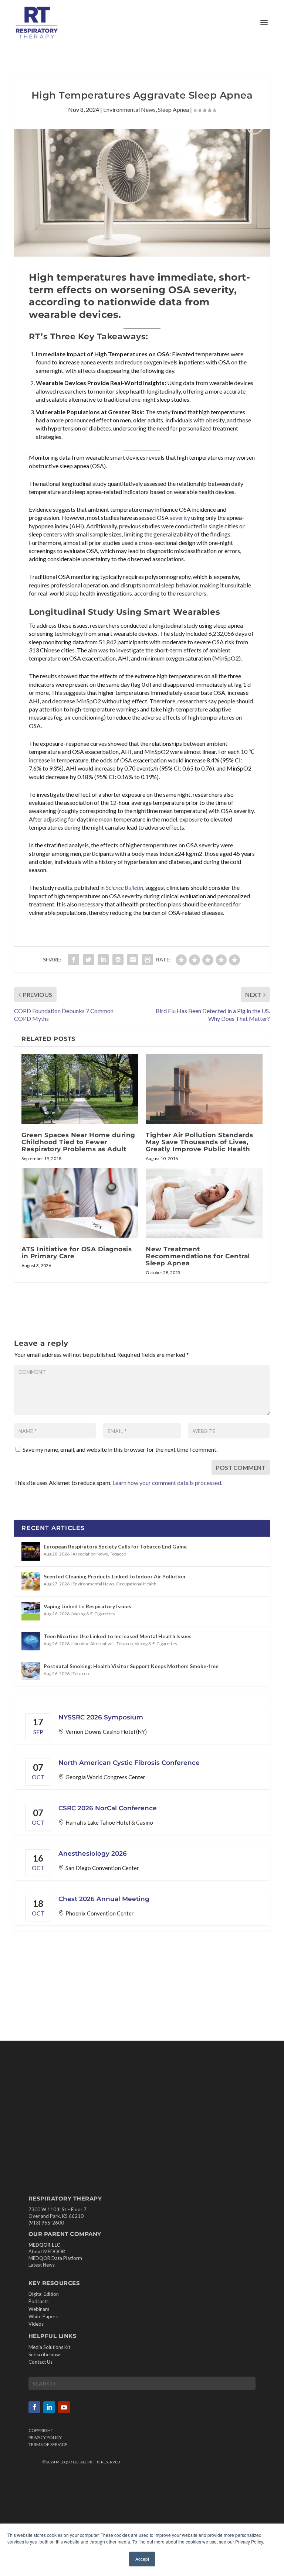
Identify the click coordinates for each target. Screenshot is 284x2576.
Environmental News (129, 109)
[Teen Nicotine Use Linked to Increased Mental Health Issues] (31, 1641)
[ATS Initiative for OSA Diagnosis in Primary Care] (80, 1203)
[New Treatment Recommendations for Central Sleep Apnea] (204, 1203)
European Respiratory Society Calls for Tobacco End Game (115, 1546)
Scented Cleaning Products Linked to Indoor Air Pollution (114, 1576)
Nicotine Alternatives (94, 1644)
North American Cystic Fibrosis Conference (129, 1763)
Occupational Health (136, 1584)
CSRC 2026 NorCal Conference (108, 1808)
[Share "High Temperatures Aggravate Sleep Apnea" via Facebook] (74, 960)
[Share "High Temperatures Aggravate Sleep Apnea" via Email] (133, 960)
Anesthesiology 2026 (93, 1853)
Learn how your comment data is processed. (167, 1483)
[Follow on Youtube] (64, 2407)
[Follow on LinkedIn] (49, 2407)
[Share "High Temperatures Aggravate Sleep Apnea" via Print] (148, 960)
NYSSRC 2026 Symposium (101, 1717)
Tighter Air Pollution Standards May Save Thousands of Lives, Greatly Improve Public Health (200, 1142)
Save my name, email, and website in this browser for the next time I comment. (120, 1449)
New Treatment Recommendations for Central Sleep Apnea (198, 1256)
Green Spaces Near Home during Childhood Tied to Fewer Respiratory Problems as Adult (78, 1142)
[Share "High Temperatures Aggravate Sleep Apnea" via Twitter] (88, 960)
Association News (90, 1554)
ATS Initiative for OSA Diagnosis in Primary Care (77, 1253)
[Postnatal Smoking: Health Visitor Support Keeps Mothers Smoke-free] (31, 1671)
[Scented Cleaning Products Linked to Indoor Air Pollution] (31, 1581)
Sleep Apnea (173, 109)
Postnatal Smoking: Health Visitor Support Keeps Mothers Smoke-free (131, 1666)
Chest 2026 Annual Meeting (104, 1899)
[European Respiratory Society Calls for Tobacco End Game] (31, 1551)
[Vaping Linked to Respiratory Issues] (31, 1611)
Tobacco (118, 1554)
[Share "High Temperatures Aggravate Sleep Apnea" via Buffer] (118, 960)
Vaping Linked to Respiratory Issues (87, 1606)
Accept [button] (142, 2559)
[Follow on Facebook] (34, 2407)
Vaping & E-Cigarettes (94, 1614)
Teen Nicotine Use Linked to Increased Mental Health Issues (118, 1636)
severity (180, 517)
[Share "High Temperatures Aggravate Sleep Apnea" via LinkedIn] (103, 960)
